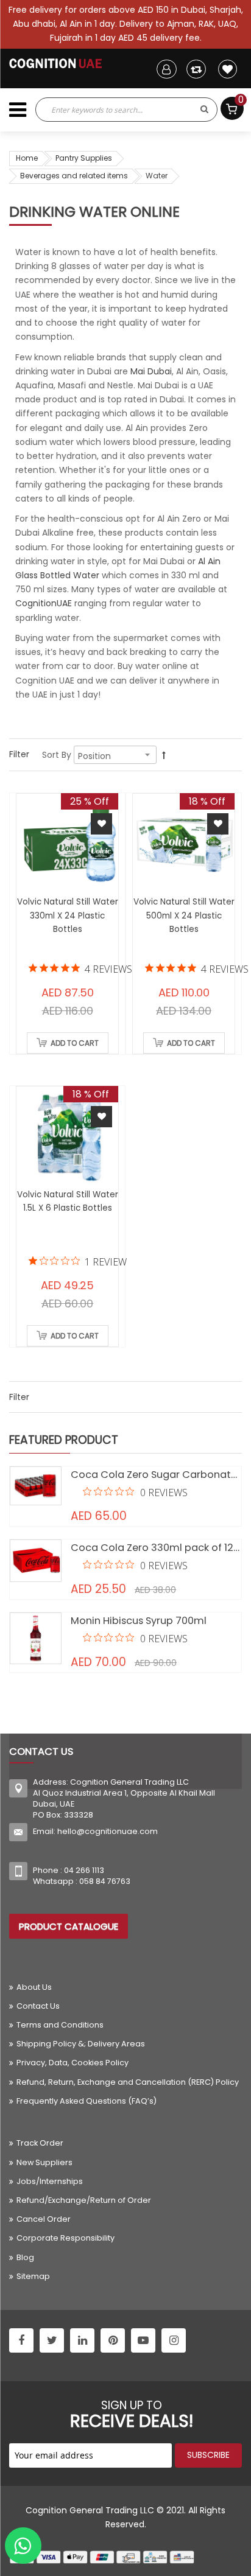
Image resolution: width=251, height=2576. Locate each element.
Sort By (57, 755)
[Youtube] (143, 2340)
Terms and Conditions (60, 2025)
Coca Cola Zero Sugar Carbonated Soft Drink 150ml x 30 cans (156, 1475)
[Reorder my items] (196, 69)
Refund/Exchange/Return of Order (84, 2200)
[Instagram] (174, 2340)
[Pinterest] (113, 2340)
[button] (101, 824)
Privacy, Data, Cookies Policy (72, 2063)
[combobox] (114, 110)
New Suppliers (44, 2162)
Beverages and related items (74, 176)
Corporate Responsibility (65, 2238)
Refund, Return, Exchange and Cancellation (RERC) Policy (128, 2082)
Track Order (40, 2143)
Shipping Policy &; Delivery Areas (81, 2044)
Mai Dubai (151, 371)
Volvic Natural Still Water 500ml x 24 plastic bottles (184, 915)
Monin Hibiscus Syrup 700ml (139, 1621)
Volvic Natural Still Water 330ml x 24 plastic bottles (68, 915)
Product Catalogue (69, 1926)
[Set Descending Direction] (164, 755)
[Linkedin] (82, 2340)
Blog (25, 2257)
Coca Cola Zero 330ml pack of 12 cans (156, 1548)
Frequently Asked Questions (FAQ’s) (87, 2101)
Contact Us (38, 2006)
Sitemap (33, 2276)
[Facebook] (21, 2340)
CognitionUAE (44, 603)
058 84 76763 (105, 1881)
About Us (34, 1987)
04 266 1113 (84, 1870)
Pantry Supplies (84, 158)
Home (27, 158)
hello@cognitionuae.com (108, 1831)
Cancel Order (44, 2219)
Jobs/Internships (50, 2181)
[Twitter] (52, 2340)
